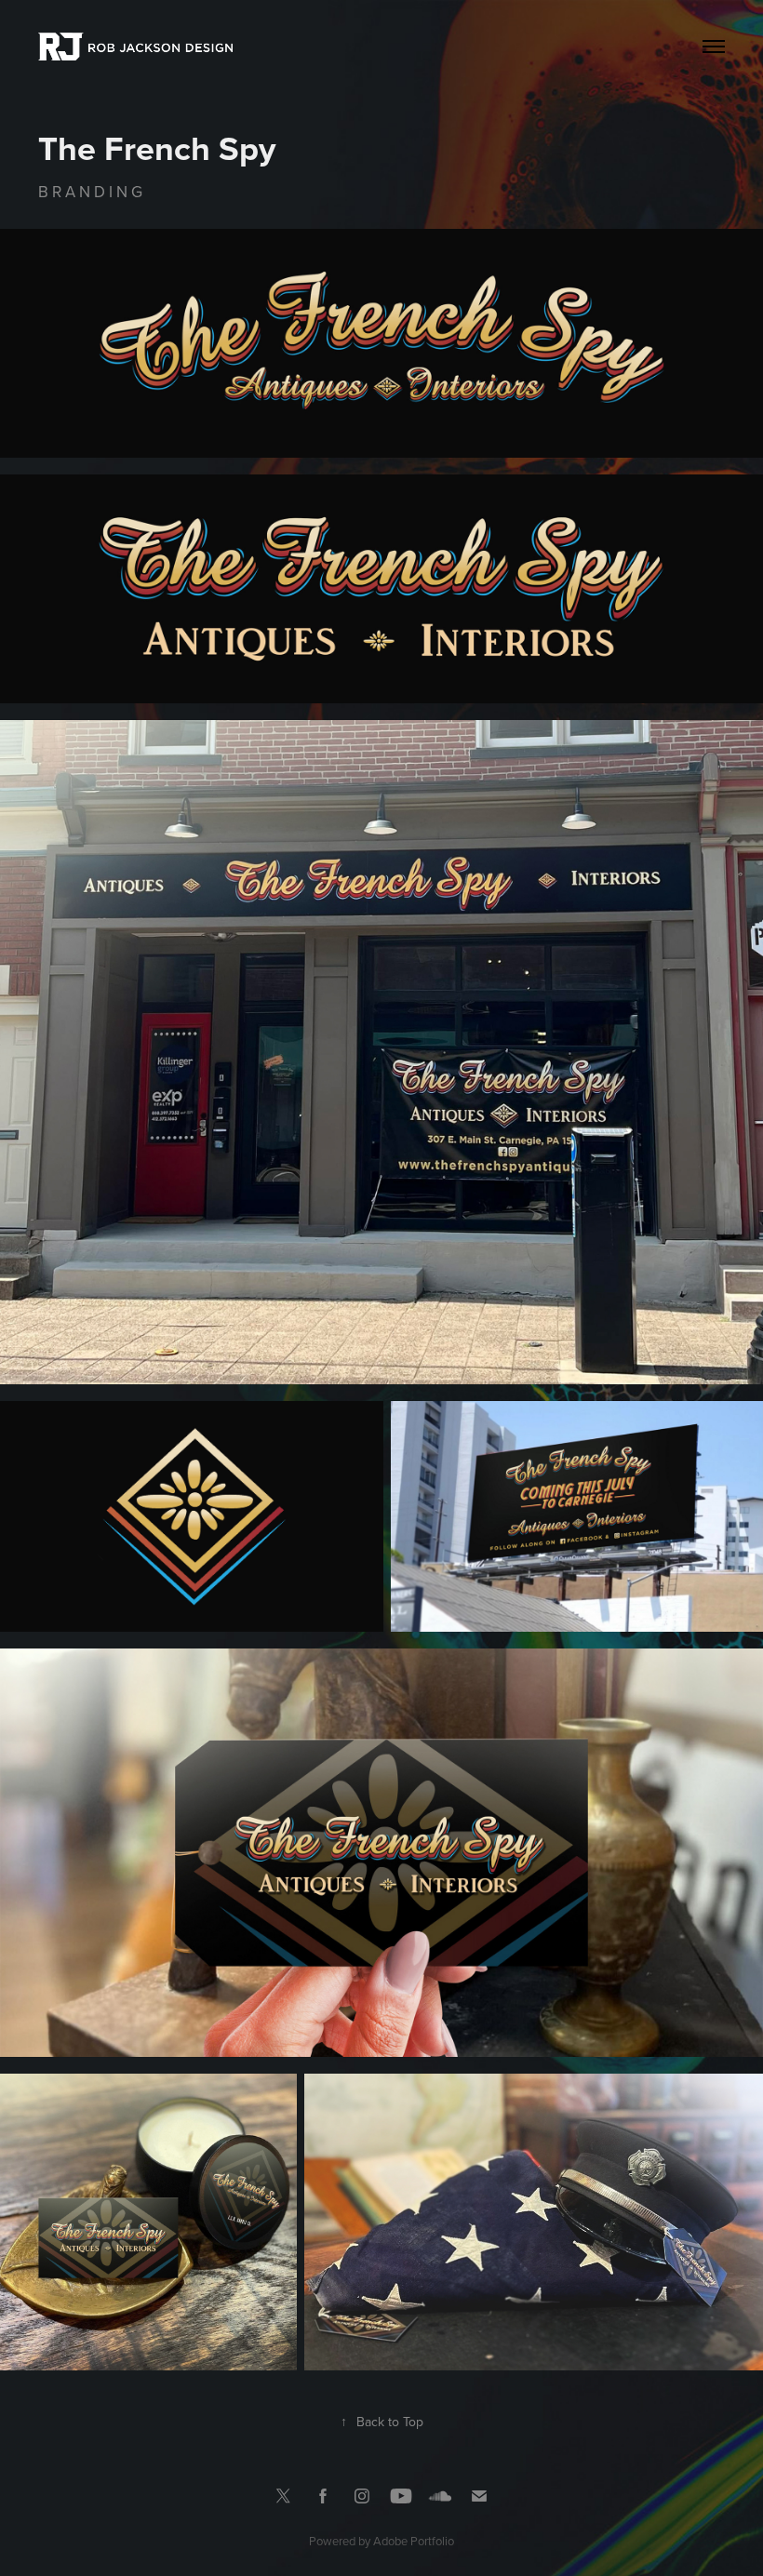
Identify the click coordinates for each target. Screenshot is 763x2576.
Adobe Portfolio (414, 2541)
